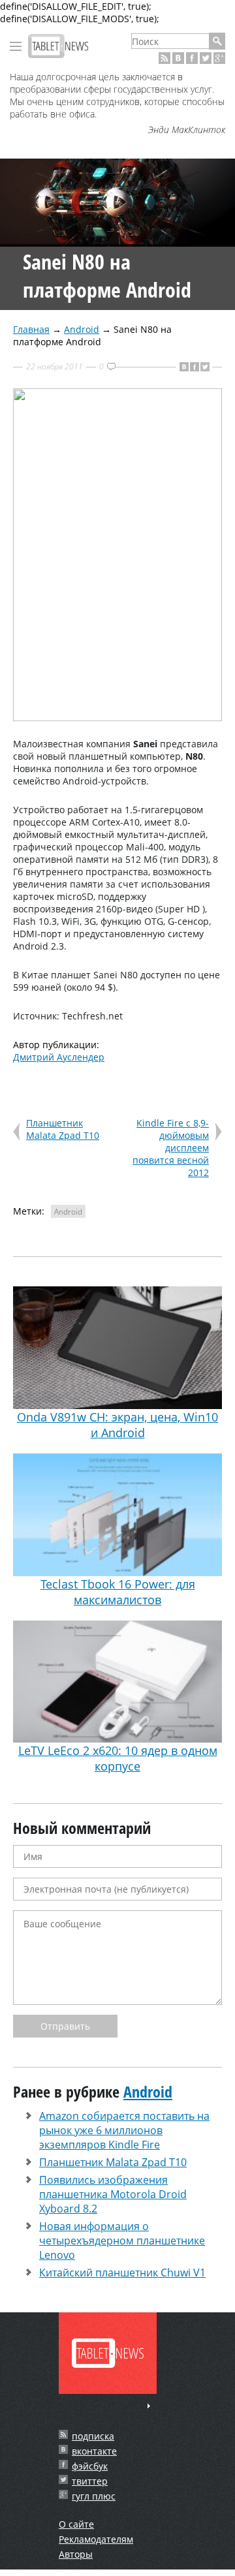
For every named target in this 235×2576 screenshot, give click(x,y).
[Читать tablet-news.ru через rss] (164, 58)
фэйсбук (90, 2466)
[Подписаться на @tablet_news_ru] (206, 58)
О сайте (76, 2524)
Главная (31, 329)
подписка (93, 2436)
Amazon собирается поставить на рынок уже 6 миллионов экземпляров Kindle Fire (124, 2130)
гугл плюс (94, 2496)
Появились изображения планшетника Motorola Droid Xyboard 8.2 (113, 2194)
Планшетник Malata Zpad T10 (63, 1129)
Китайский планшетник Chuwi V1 (122, 2273)
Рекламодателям (96, 2539)
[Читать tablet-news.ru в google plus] (219, 58)
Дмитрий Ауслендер (59, 1057)
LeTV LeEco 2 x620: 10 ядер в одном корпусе (118, 1758)
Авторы (76, 2554)
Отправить (65, 2026)
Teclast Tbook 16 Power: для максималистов (118, 1592)
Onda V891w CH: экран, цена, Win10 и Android (117, 1425)
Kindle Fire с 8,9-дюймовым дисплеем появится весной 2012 (171, 1148)
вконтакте (94, 2451)
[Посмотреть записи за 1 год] (149, 2406)
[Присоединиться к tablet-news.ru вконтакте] (178, 58)
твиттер (90, 2481)
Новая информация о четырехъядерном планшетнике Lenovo (122, 2241)
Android (82, 329)
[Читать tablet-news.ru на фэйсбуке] (192, 58)
